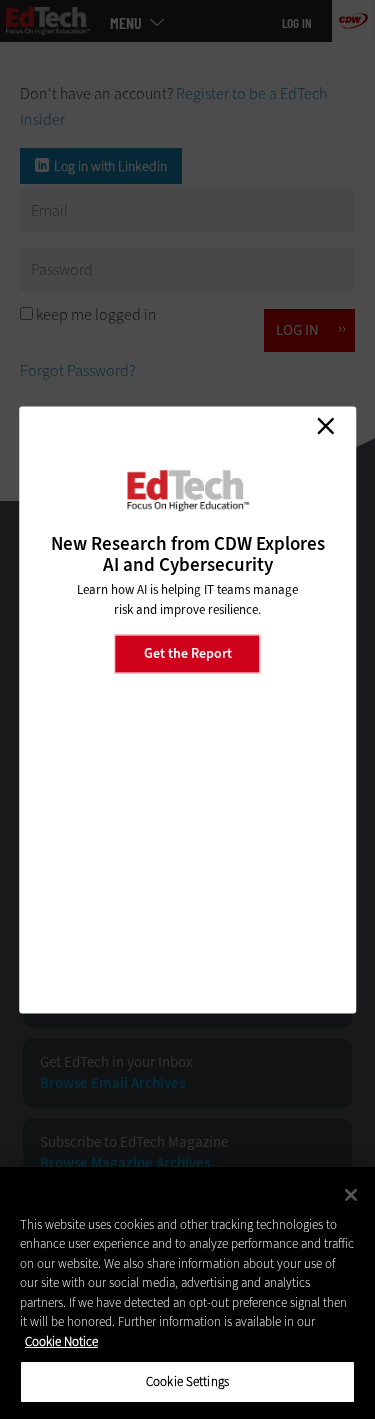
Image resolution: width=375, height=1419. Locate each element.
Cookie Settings (187, 1381)
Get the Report (188, 653)
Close (325, 426)
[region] (187, 1293)
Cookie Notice (61, 1341)
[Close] (351, 1195)
